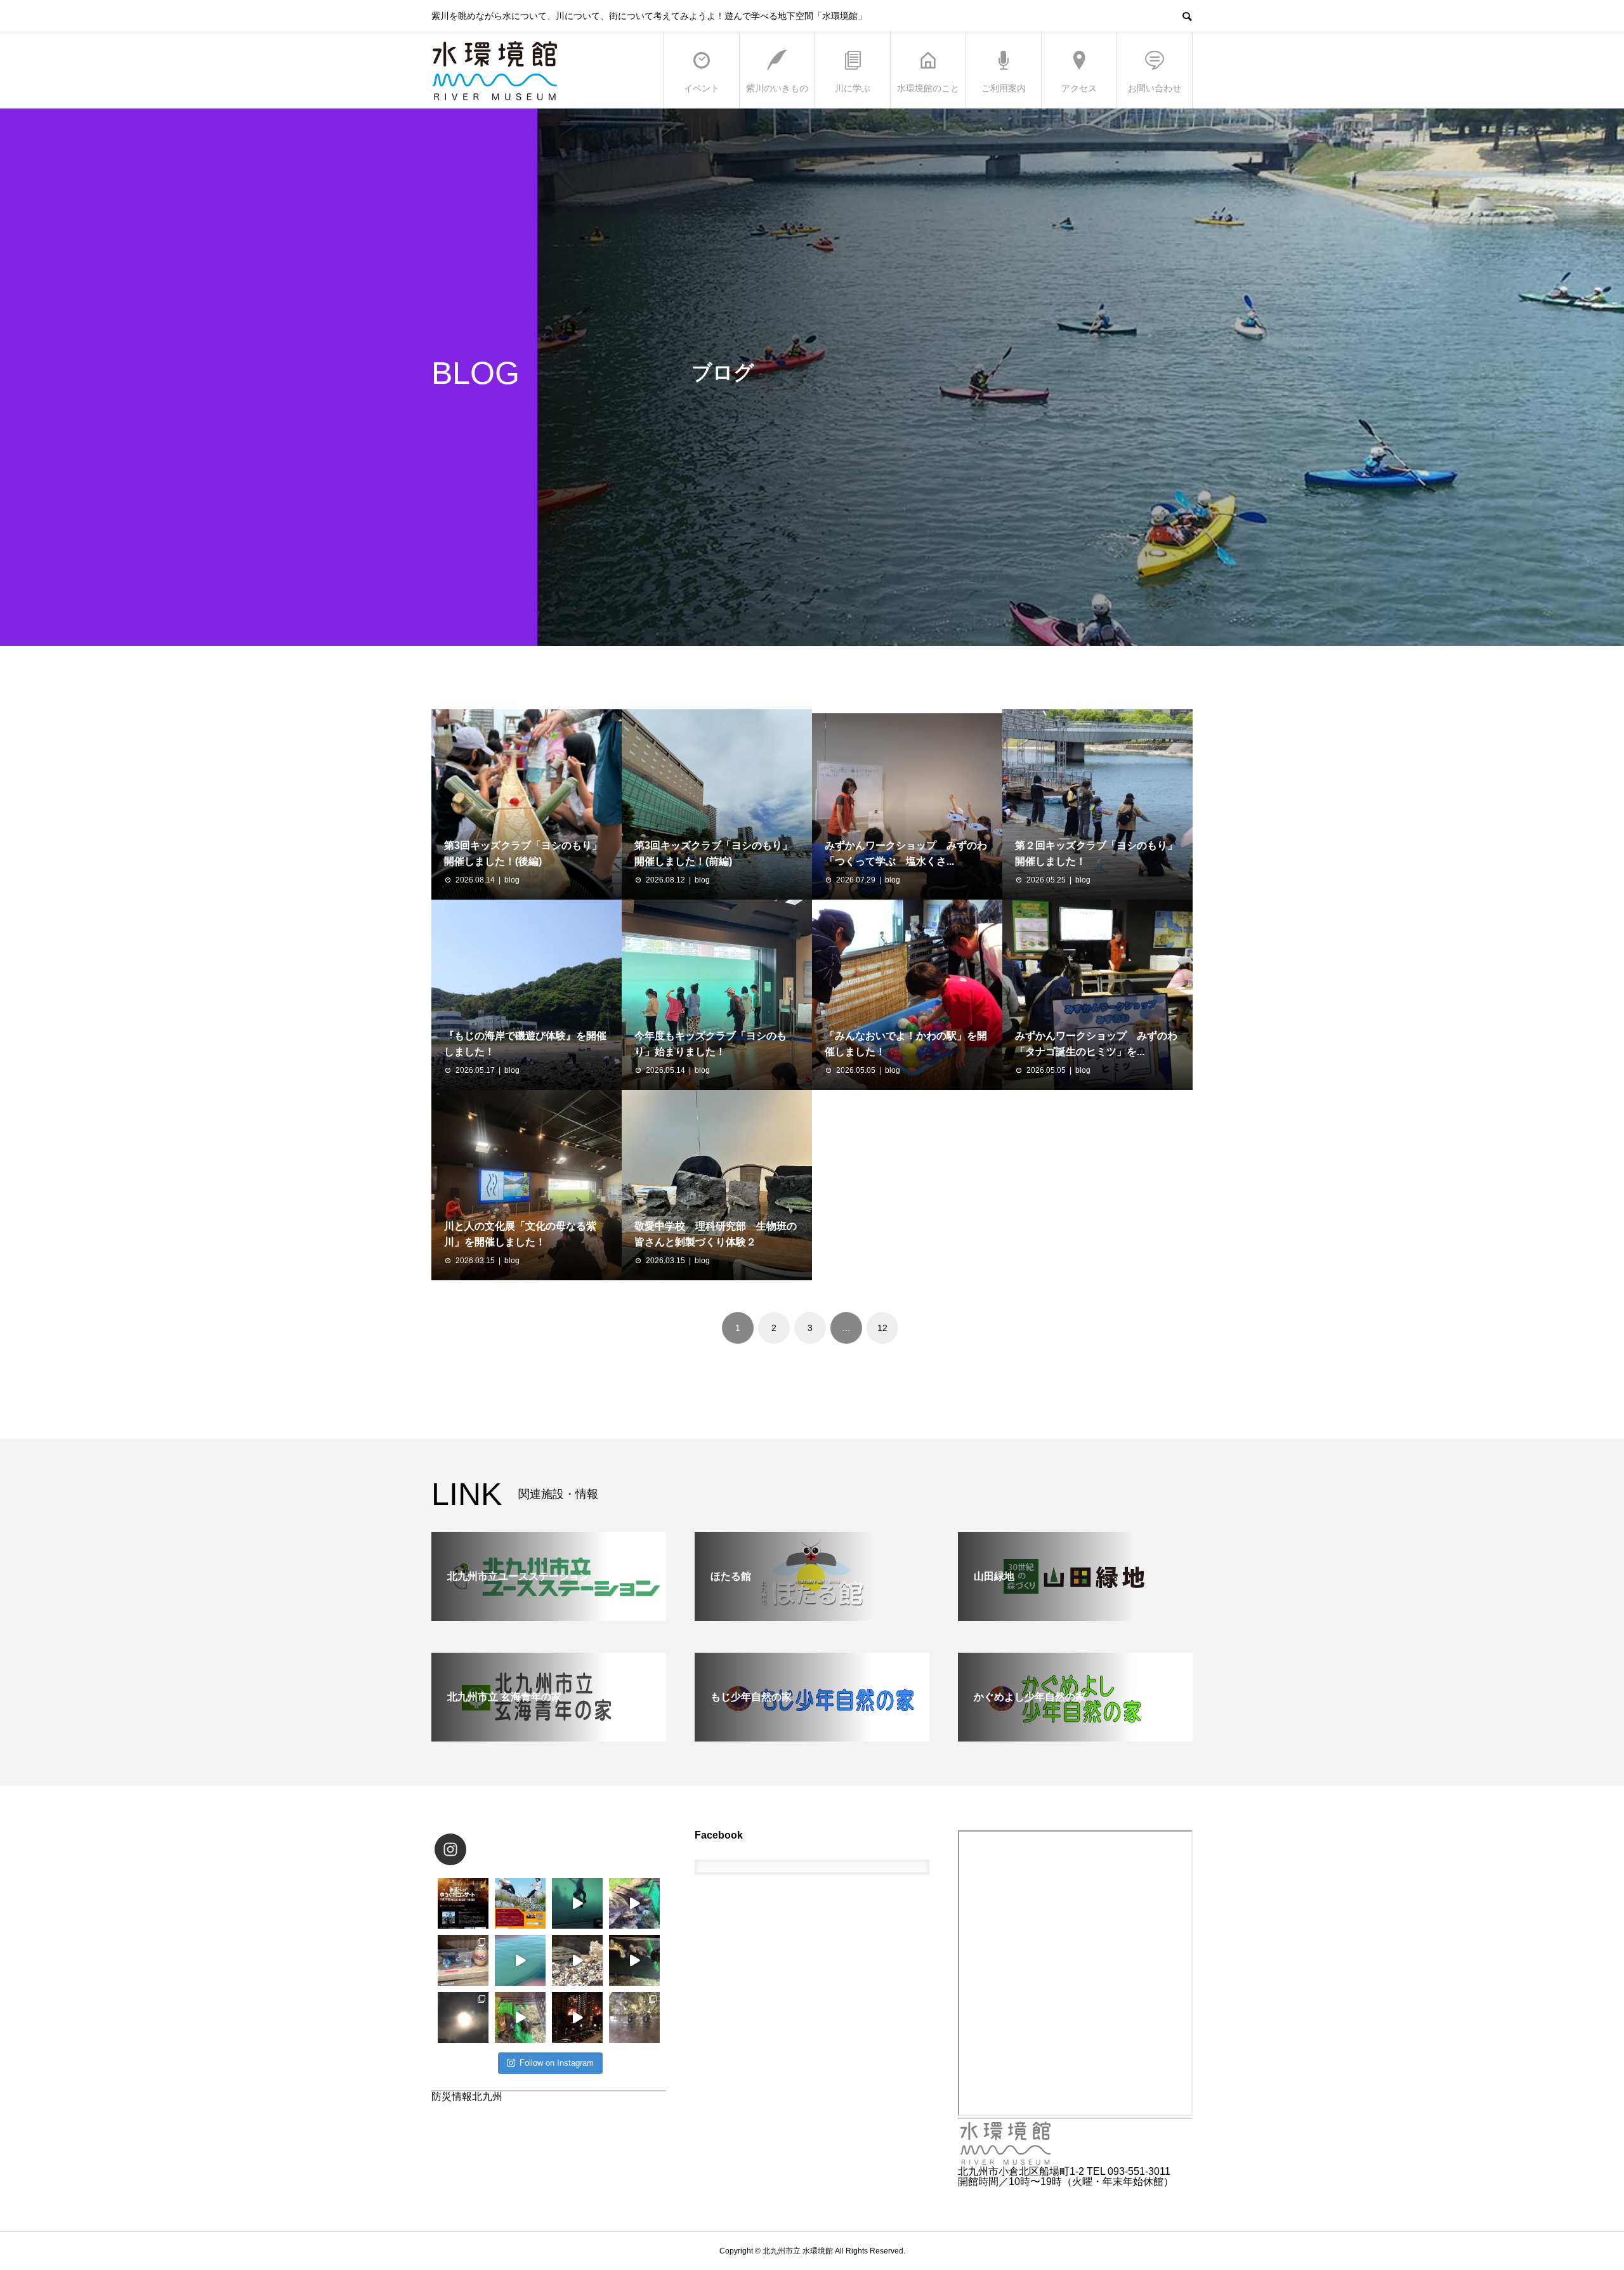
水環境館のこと (928, 88)
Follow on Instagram (557, 2063)
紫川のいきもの (777, 88)
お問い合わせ (1155, 88)
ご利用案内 (1004, 88)
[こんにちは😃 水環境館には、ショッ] (463, 1960)
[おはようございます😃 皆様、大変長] (634, 1960)
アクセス (1079, 88)
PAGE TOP (1579, 2188)
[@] (469, 1849)
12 (882, 1328)
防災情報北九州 (467, 2096)
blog (512, 880)
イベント (702, 88)
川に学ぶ (853, 88)
